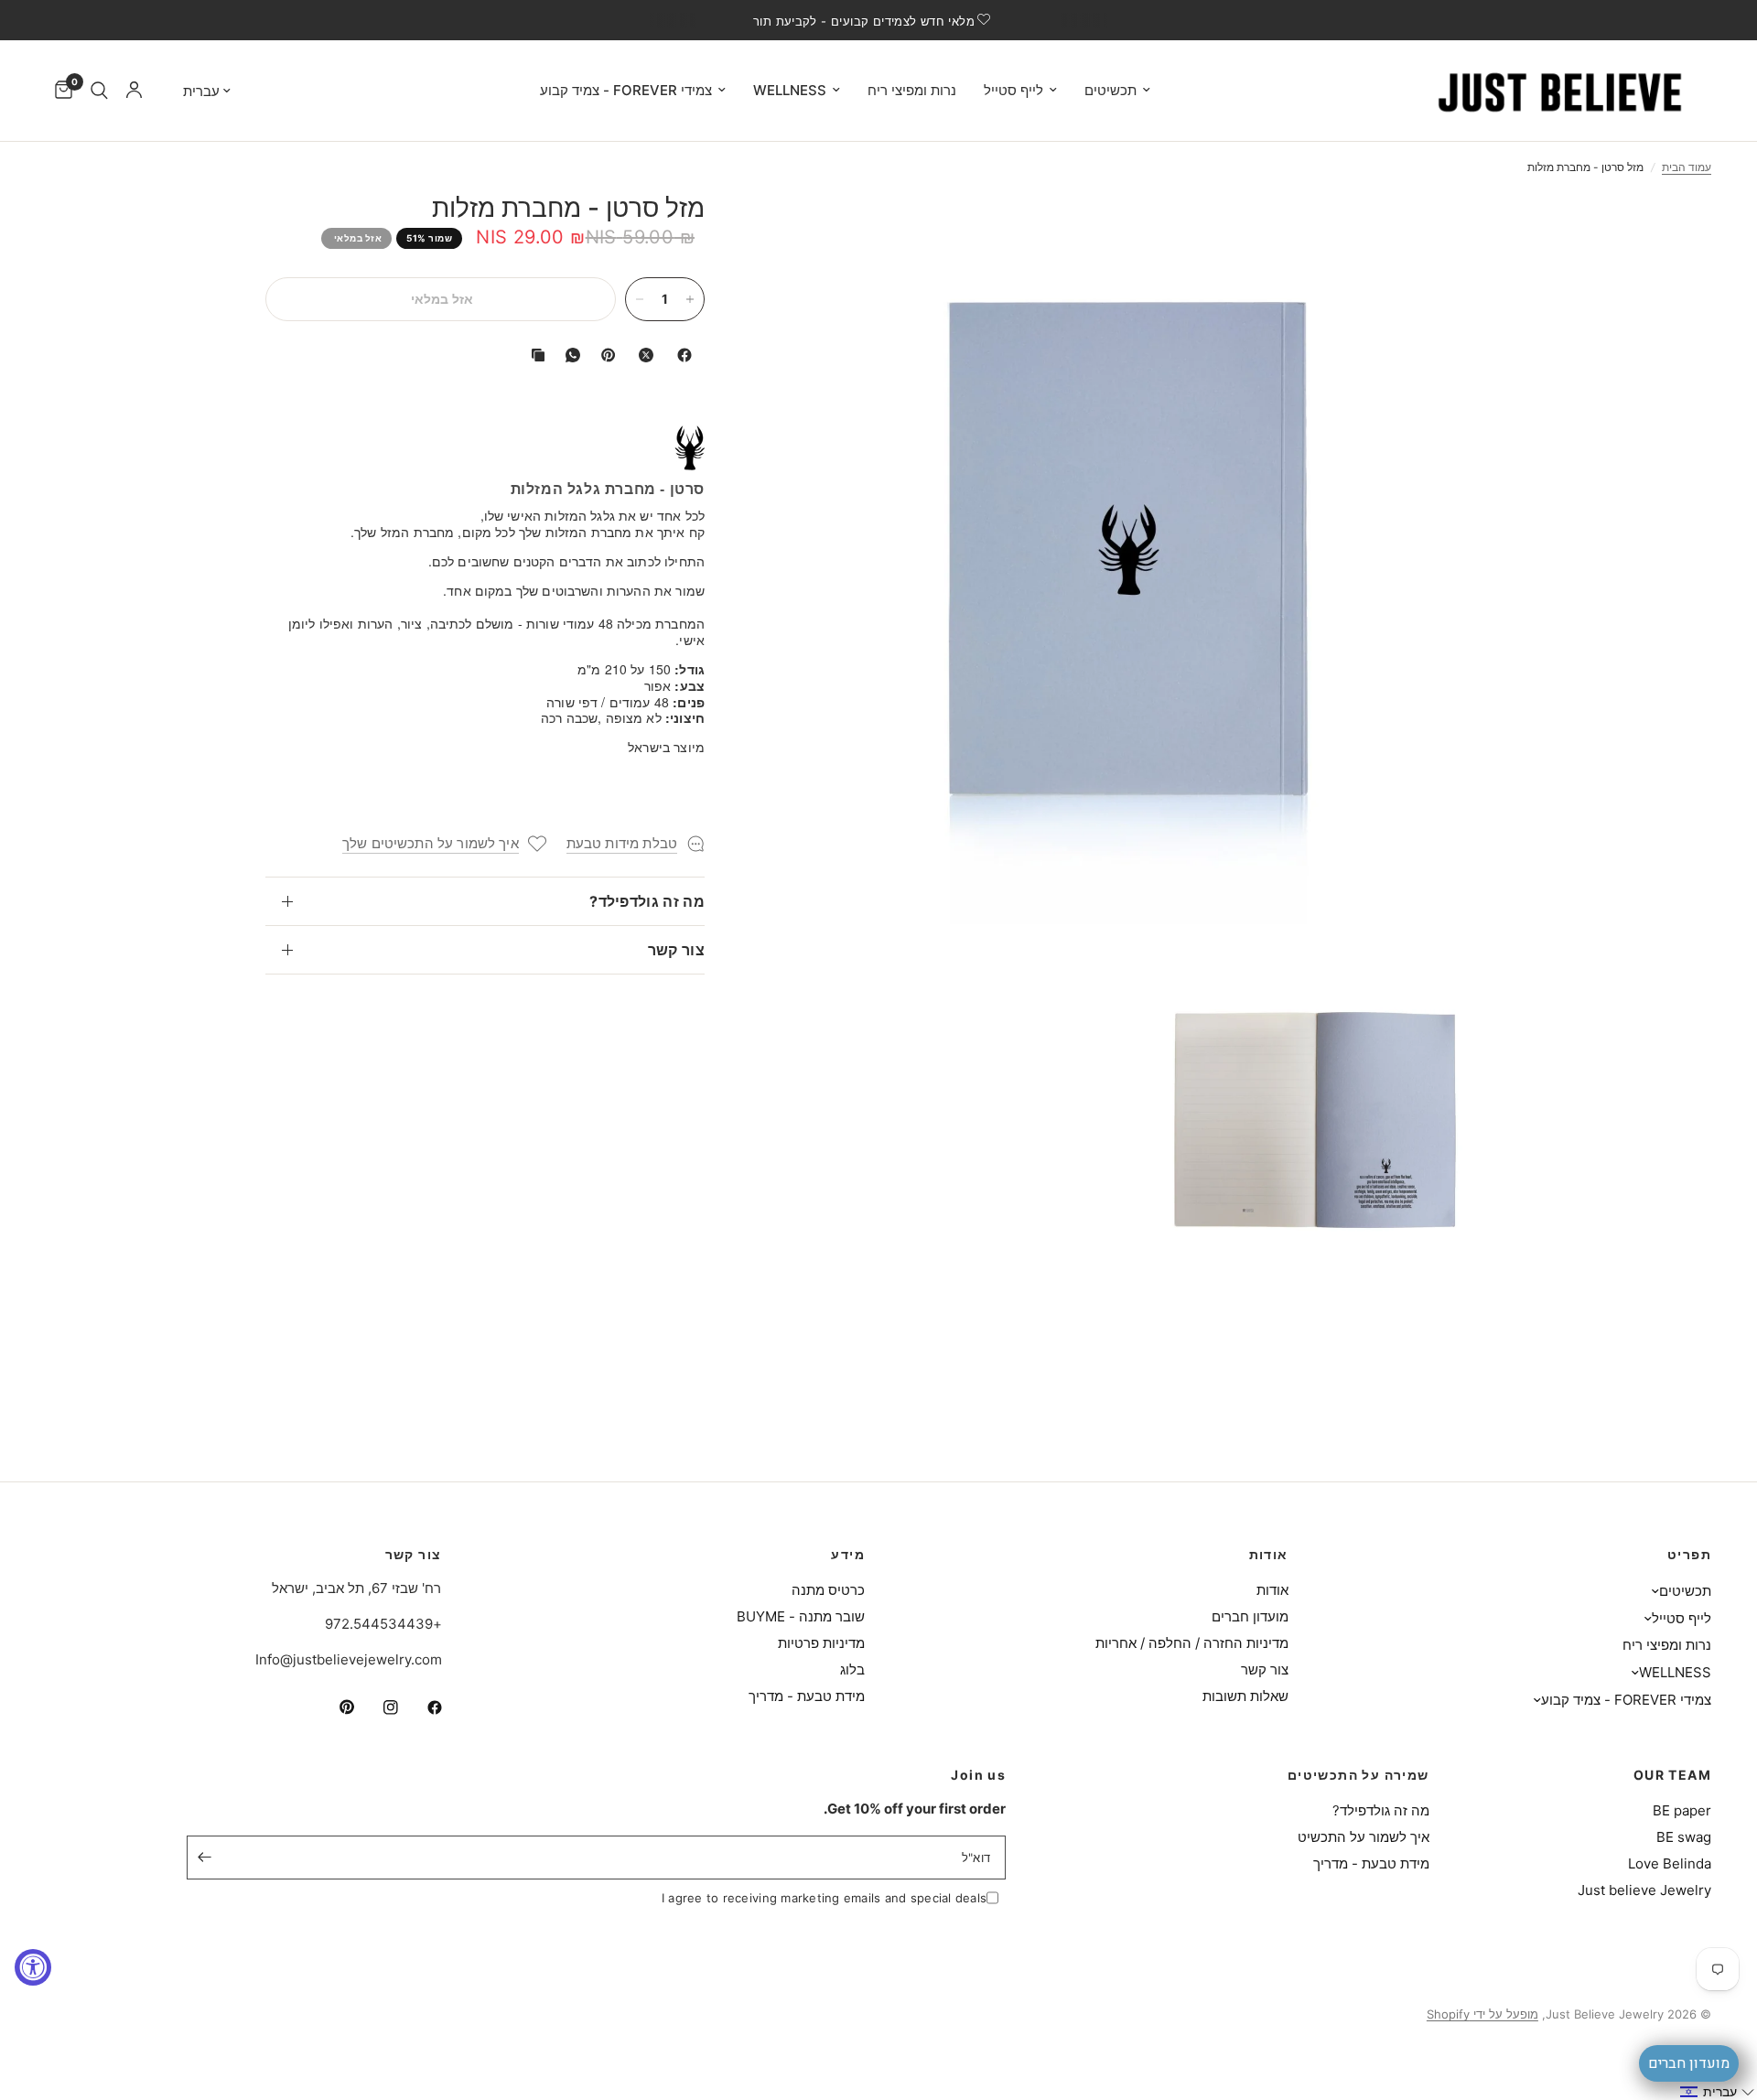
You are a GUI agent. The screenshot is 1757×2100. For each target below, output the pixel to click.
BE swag (1684, 1837)
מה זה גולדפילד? (647, 901)
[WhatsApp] (569, 355)
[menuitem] (1117, 91)
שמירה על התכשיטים (1358, 1775)
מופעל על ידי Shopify (1482, 2014)
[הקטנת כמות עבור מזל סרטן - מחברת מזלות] (640, 299)
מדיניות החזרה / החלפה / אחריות (1192, 1643)
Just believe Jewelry (1644, 1890)
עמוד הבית (1687, 167)
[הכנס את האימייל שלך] (205, 1858)
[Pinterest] (604, 355)
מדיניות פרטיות (821, 1643)
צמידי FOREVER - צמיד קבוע (626, 90)
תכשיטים (1110, 90)
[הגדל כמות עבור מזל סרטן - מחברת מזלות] (690, 299)
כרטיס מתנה (828, 1590)
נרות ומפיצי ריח (912, 90)
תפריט (1689, 1555)
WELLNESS (790, 90)
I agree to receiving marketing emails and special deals (824, 1898)
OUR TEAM (1672, 1775)
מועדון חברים (1250, 1616)
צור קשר (676, 950)
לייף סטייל (1013, 90)
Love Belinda (1670, 1863)
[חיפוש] (99, 91)
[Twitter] (642, 355)
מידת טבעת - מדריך (807, 1696)
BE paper (1682, 1810)
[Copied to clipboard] (534, 355)
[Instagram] (378, 1707)
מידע (848, 1555)
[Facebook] (681, 355)
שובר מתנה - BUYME (801, 1616)
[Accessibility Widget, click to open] (33, 1967)
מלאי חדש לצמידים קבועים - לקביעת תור (864, 21)
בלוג (852, 1669)
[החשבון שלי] (134, 91)
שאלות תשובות (1245, 1696)
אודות (1269, 1555)
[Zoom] (1453, 231)
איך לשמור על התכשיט (1364, 1837)
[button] (1718, 2092)
